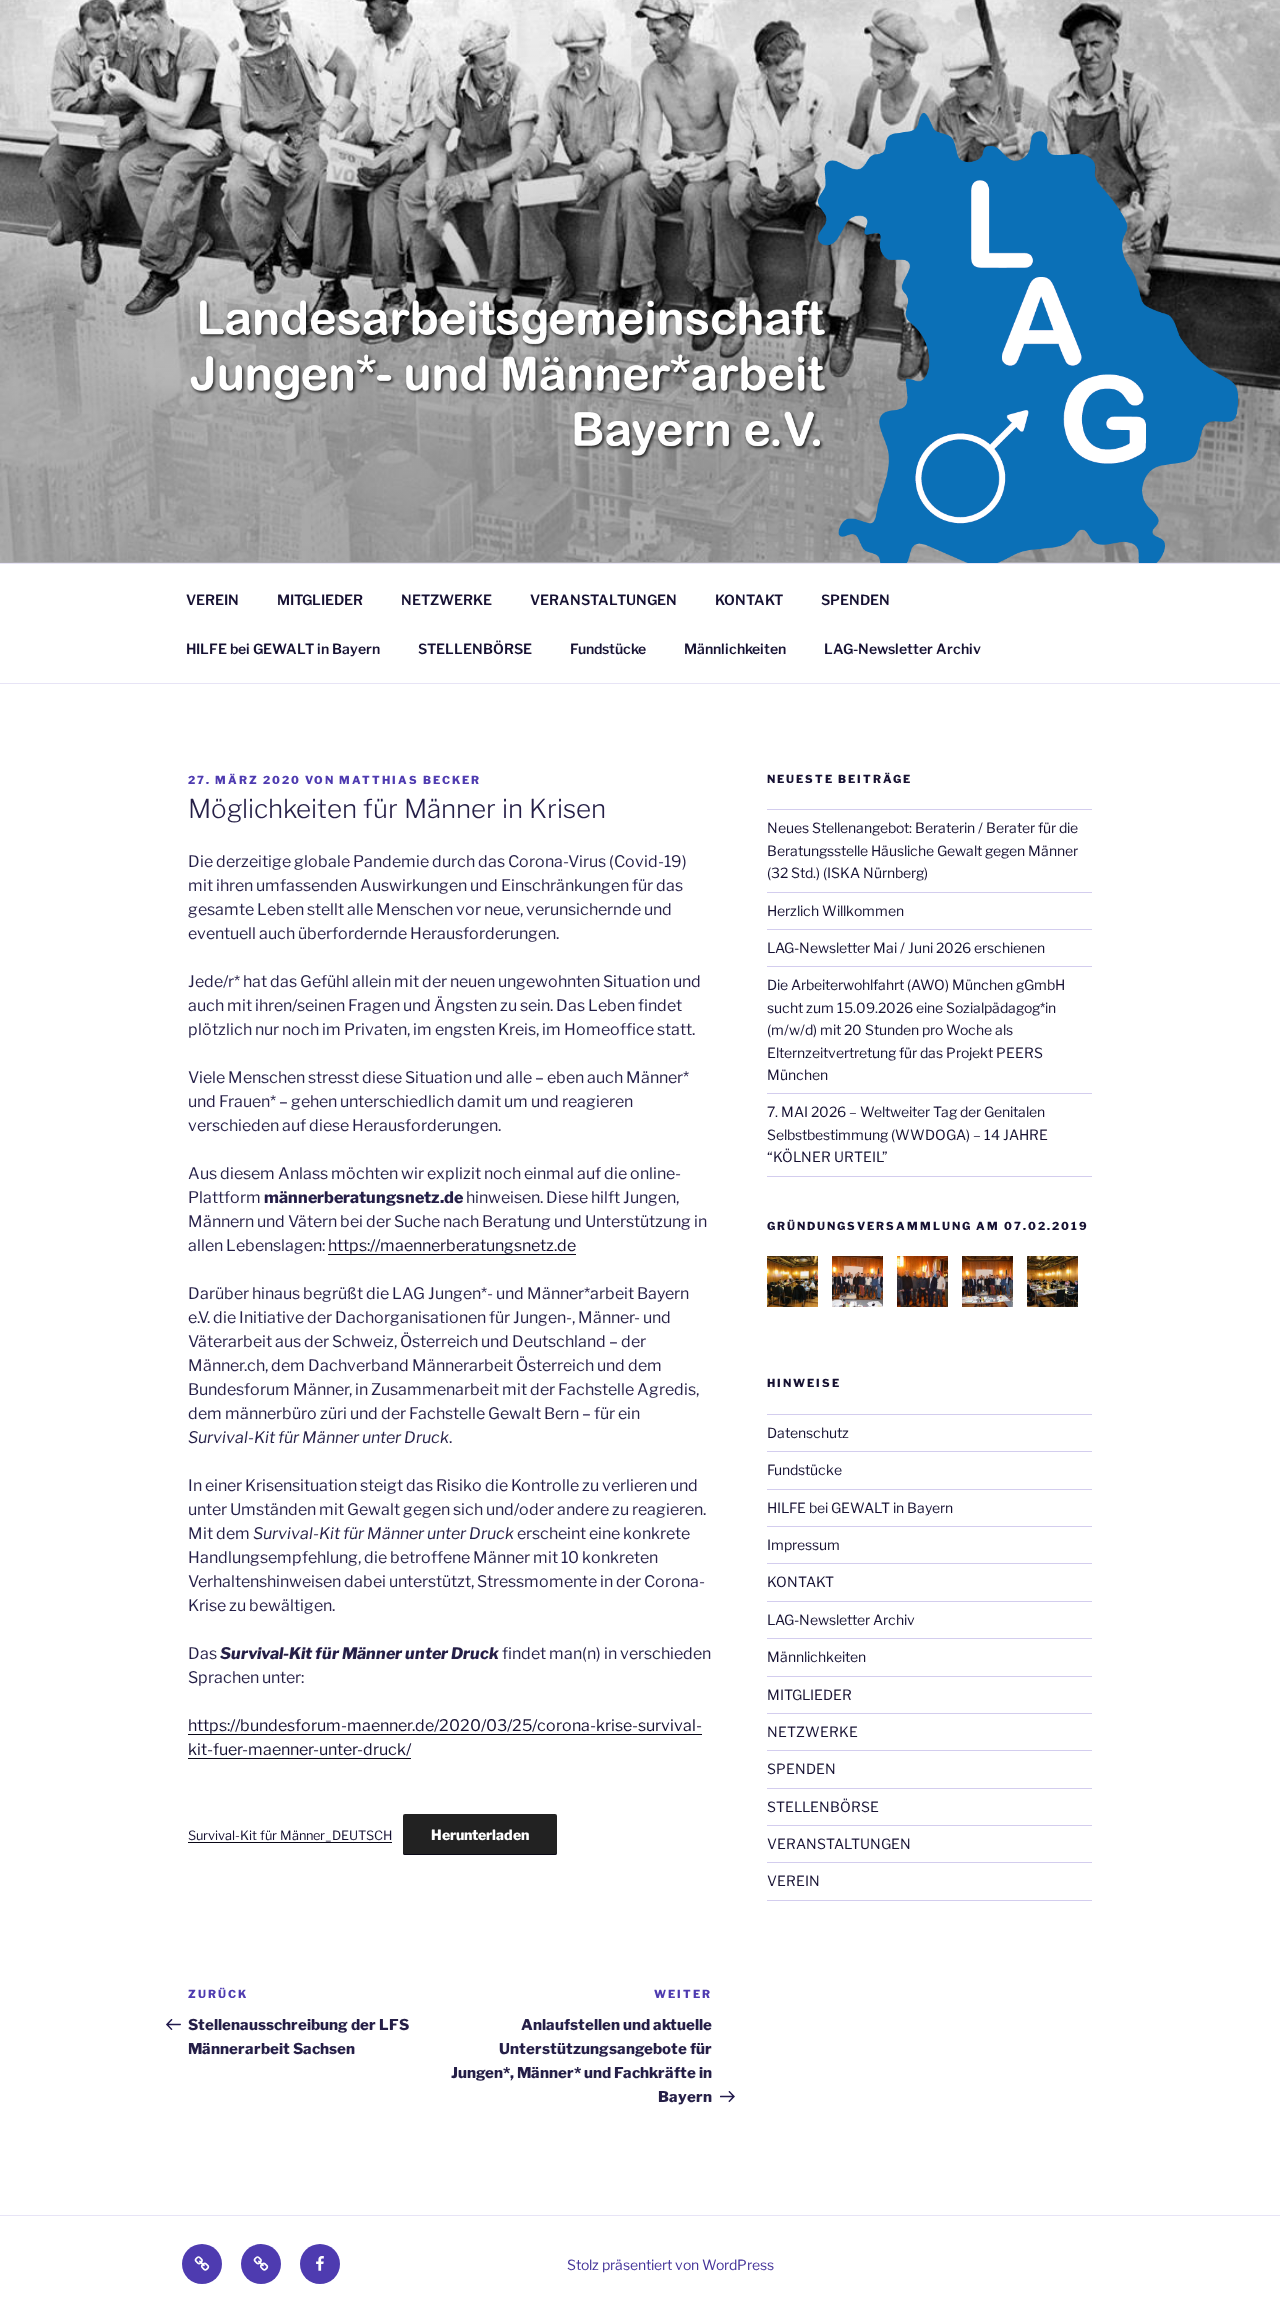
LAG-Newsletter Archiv (902, 648)
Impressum (803, 1544)
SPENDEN (855, 599)
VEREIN (212, 599)
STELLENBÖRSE (475, 648)
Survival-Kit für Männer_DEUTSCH (290, 1835)
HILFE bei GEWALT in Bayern (283, 648)
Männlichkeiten (735, 648)
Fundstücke (608, 648)
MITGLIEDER (320, 599)
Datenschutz (808, 1432)
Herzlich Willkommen (835, 910)
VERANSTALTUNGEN (603, 599)
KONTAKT (749, 599)
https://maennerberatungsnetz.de (452, 1245)
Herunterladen (480, 1834)
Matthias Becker (410, 780)
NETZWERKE (446, 599)
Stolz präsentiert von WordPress (670, 2264)
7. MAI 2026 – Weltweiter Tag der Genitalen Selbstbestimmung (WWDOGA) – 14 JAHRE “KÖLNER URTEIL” (907, 1134)
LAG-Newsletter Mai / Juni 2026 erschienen (906, 947)
